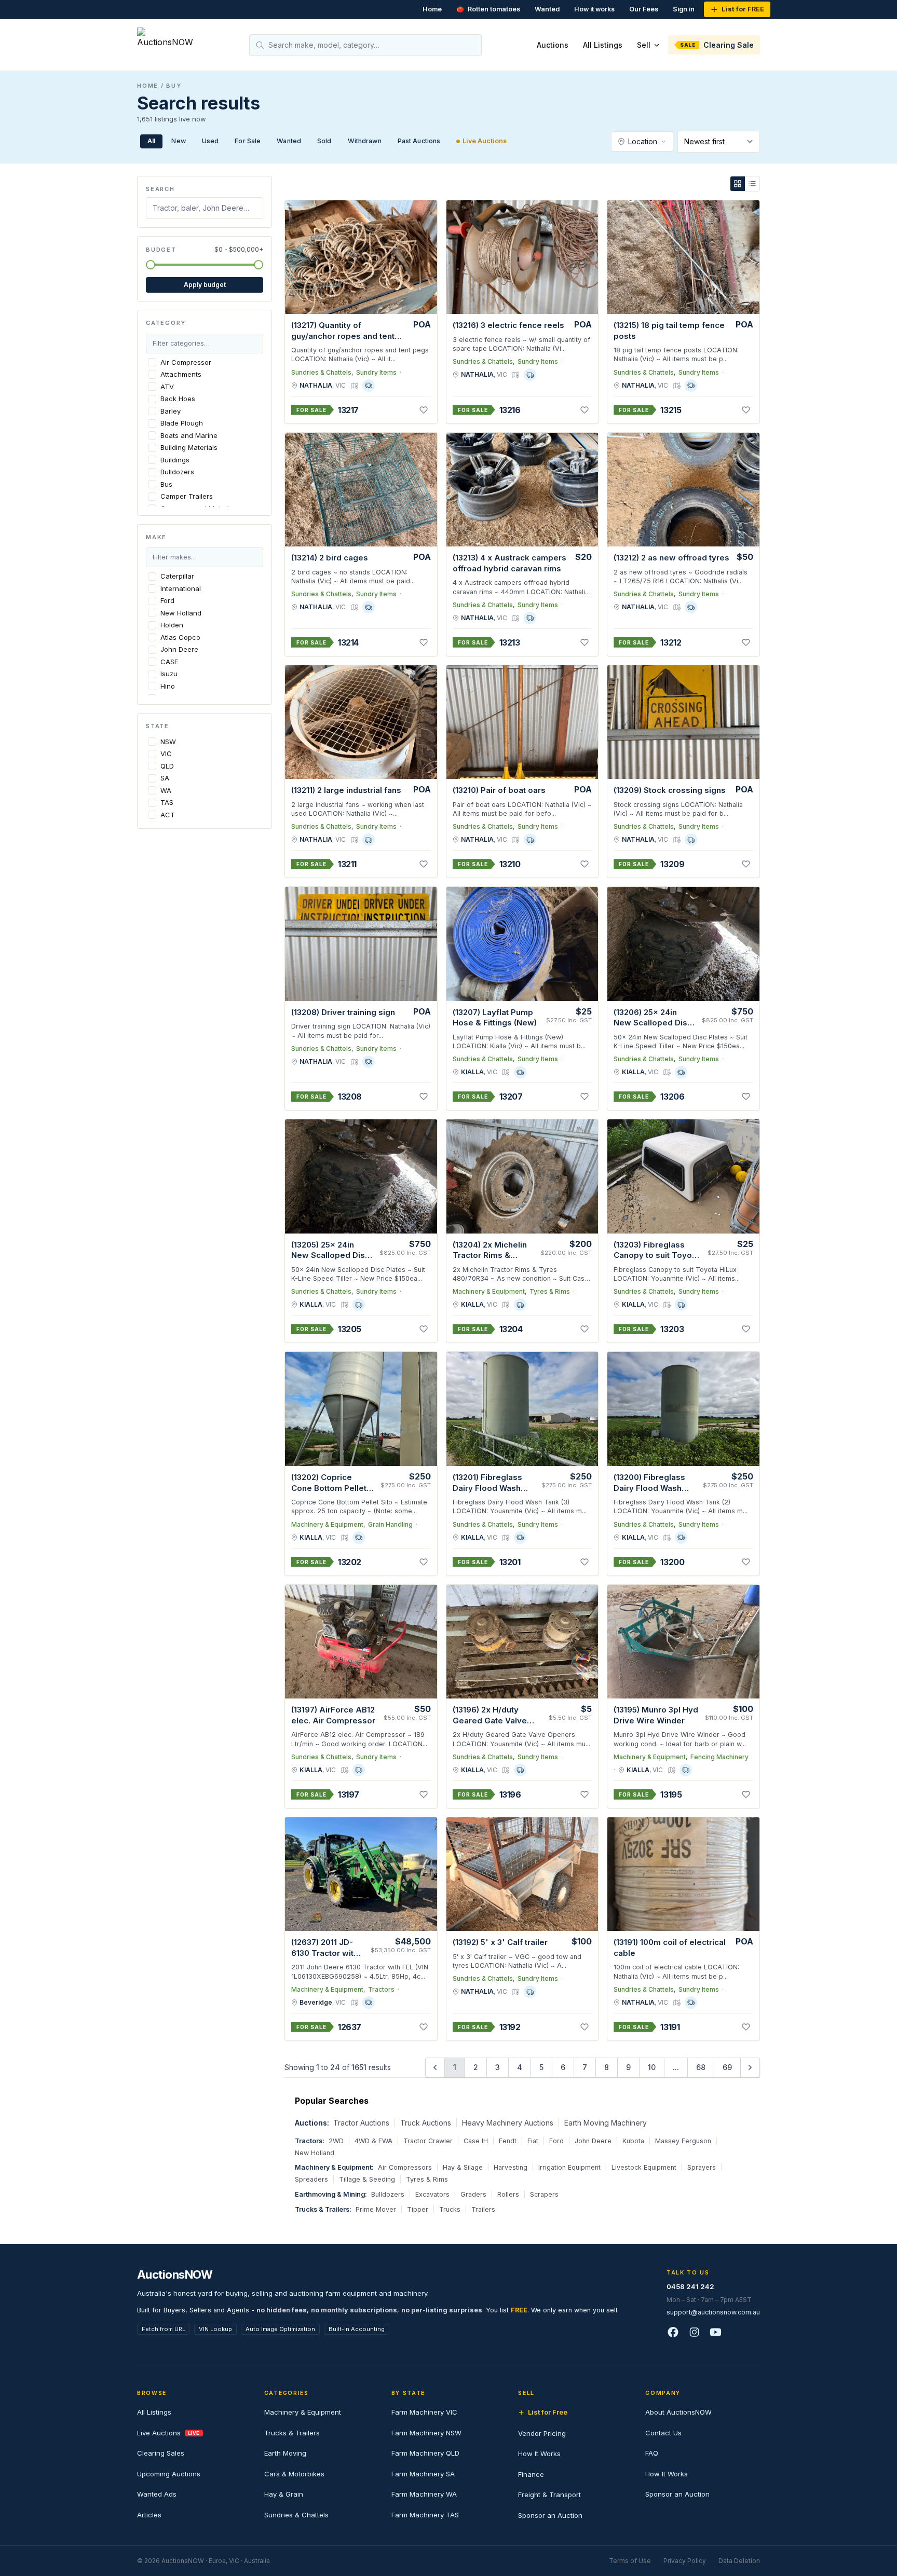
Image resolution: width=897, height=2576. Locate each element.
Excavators (432, 2194)
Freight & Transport (549, 2495)
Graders (473, 2194)
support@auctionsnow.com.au (713, 2312)
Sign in (684, 9)
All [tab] (151, 141)
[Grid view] (738, 184)
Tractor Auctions (361, 2123)
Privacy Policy (685, 2561)
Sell (644, 45)
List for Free (548, 2412)
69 (727, 2067)
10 (652, 2067)
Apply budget (205, 285)
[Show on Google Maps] (354, 386)
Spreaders (311, 2179)
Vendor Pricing (542, 2433)
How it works (594, 9)
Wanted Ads (157, 2494)
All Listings (603, 45)
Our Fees (644, 9)
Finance (531, 2474)
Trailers (483, 2209)
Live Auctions (168, 2433)
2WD (336, 2141)
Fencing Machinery (719, 1757)
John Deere (593, 2141)
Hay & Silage (463, 2167)
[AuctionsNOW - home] (169, 45)
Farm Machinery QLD (425, 2453)
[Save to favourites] (424, 410)
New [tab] (178, 141)
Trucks (450, 2209)
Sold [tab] (324, 141)
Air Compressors (405, 2167)
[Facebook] (673, 2333)
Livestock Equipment (644, 2167)
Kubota (633, 2141)
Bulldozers (388, 2194)
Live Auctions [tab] (485, 141)
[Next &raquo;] (750, 2067)
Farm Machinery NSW (426, 2433)
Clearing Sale (717, 45)
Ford (556, 2141)
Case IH (476, 2141)
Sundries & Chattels (321, 372)
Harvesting (511, 2167)
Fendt (508, 2141)
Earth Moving (285, 2453)
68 (701, 2067)
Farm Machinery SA (423, 2474)
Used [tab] (210, 141)
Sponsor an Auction (550, 2515)
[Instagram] (694, 2333)
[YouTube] (716, 2333)
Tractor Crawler (428, 2141)
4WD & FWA (373, 2141)
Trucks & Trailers (292, 2433)
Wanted (547, 9)
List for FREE (743, 9)
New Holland (315, 2153)
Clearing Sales (161, 2453)
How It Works (539, 2454)
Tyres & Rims (550, 1291)
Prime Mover (376, 2209)
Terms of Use (630, 2561)
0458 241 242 (690, 2286)
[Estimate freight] (369, 386)
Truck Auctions (426, 2123)
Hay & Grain (284, 2494)
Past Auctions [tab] (419, 141)
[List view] (752, 184)
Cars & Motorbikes (294, 2474)
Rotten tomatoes (488, 9)
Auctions (553, 45)
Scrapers (544, 2194)
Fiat (533, 2141)
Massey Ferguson (683, 2141)
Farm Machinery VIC (424, 2412)
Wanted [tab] (289, 141)
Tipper (418, 2209)
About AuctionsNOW (678, 2412)
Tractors (381, 1989)
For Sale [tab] (248, 141)
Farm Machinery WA (424, 2494)
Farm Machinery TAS (425, 2515)
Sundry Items (376, 372)
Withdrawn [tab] (365, 141)
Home (432, 9)
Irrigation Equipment (569, 2167)
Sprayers (702, 2167)
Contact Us (663, 2433)
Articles (149, 2515)
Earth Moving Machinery (606, 2123)
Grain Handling (390, 1524)
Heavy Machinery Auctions (508, 2123)
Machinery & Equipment (489, 1291)
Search (160, 189)
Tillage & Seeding (367, 2179)
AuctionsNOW (175, 2274)
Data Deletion (739, 2561)
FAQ (652, 2453)
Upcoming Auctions (169, 2474)
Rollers (508, 2194)
